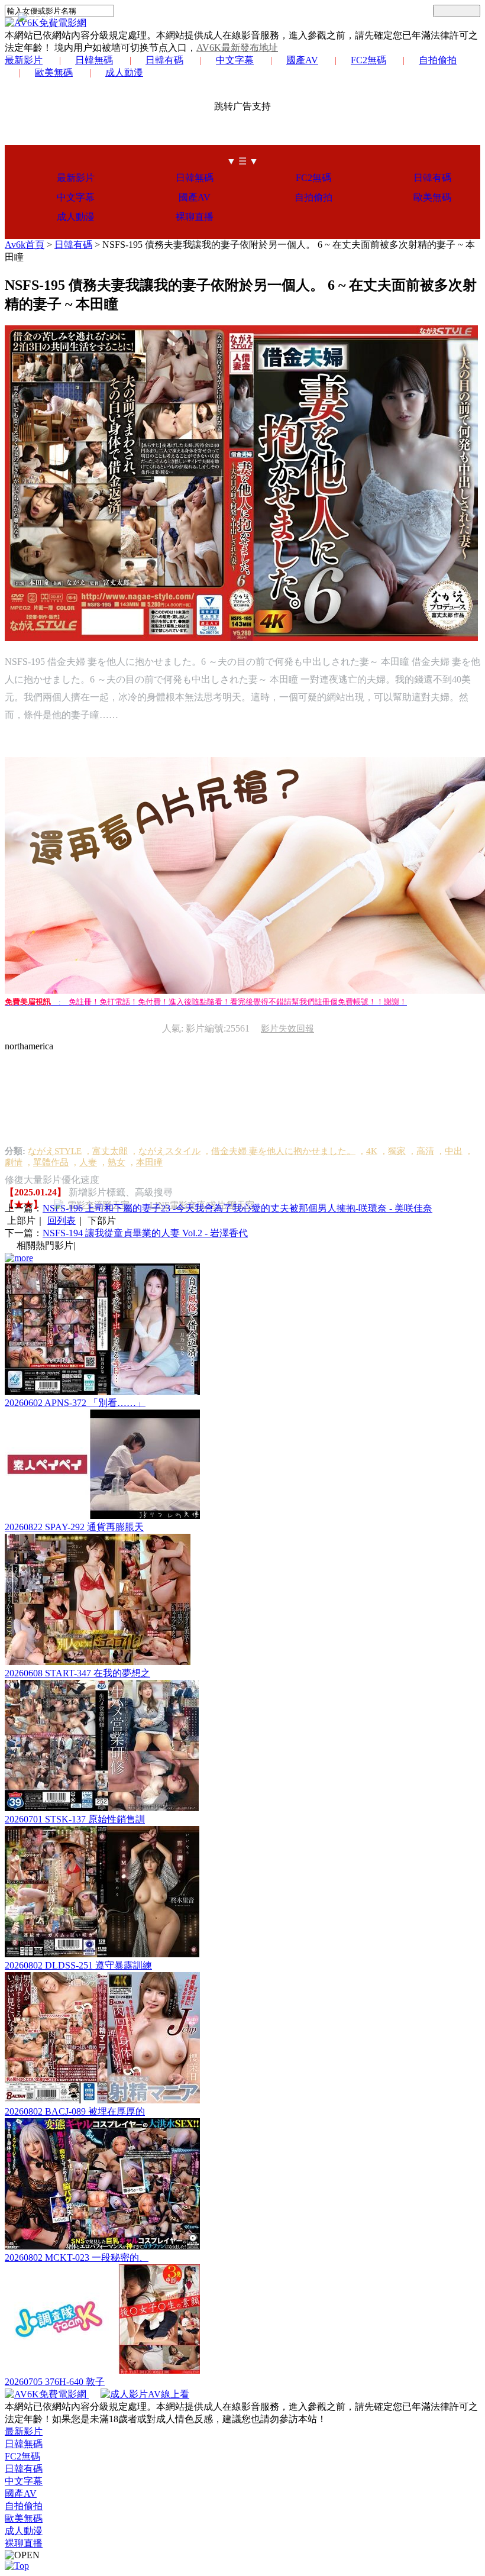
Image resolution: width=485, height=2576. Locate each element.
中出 (454, 1151)
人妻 (88, 1162)
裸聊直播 (195, 217)
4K (372, 1151)
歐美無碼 (54, 72)
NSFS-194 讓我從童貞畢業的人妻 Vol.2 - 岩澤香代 (145, 1233)
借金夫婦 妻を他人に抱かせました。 (283, 1151)
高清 (425, 1151)
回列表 (62, 1221)
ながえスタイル (169, 1151)
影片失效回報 (287, 1029)
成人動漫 (124, 72)
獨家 (397, 1151)
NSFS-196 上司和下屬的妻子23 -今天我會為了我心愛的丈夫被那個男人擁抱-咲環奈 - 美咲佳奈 (237, 1208)
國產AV (302, 60)
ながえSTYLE (55, 1151)
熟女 (117, 1162)
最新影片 (24, 60)
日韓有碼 (164, 60)
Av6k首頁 (25, 245)
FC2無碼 (368, 60)
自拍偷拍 (438, 60)
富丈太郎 (110, 1151)
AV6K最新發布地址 (237, 48)
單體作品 (51, 1162)
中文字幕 (235, 60)
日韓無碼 (94, 60)
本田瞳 (149, 1162)
